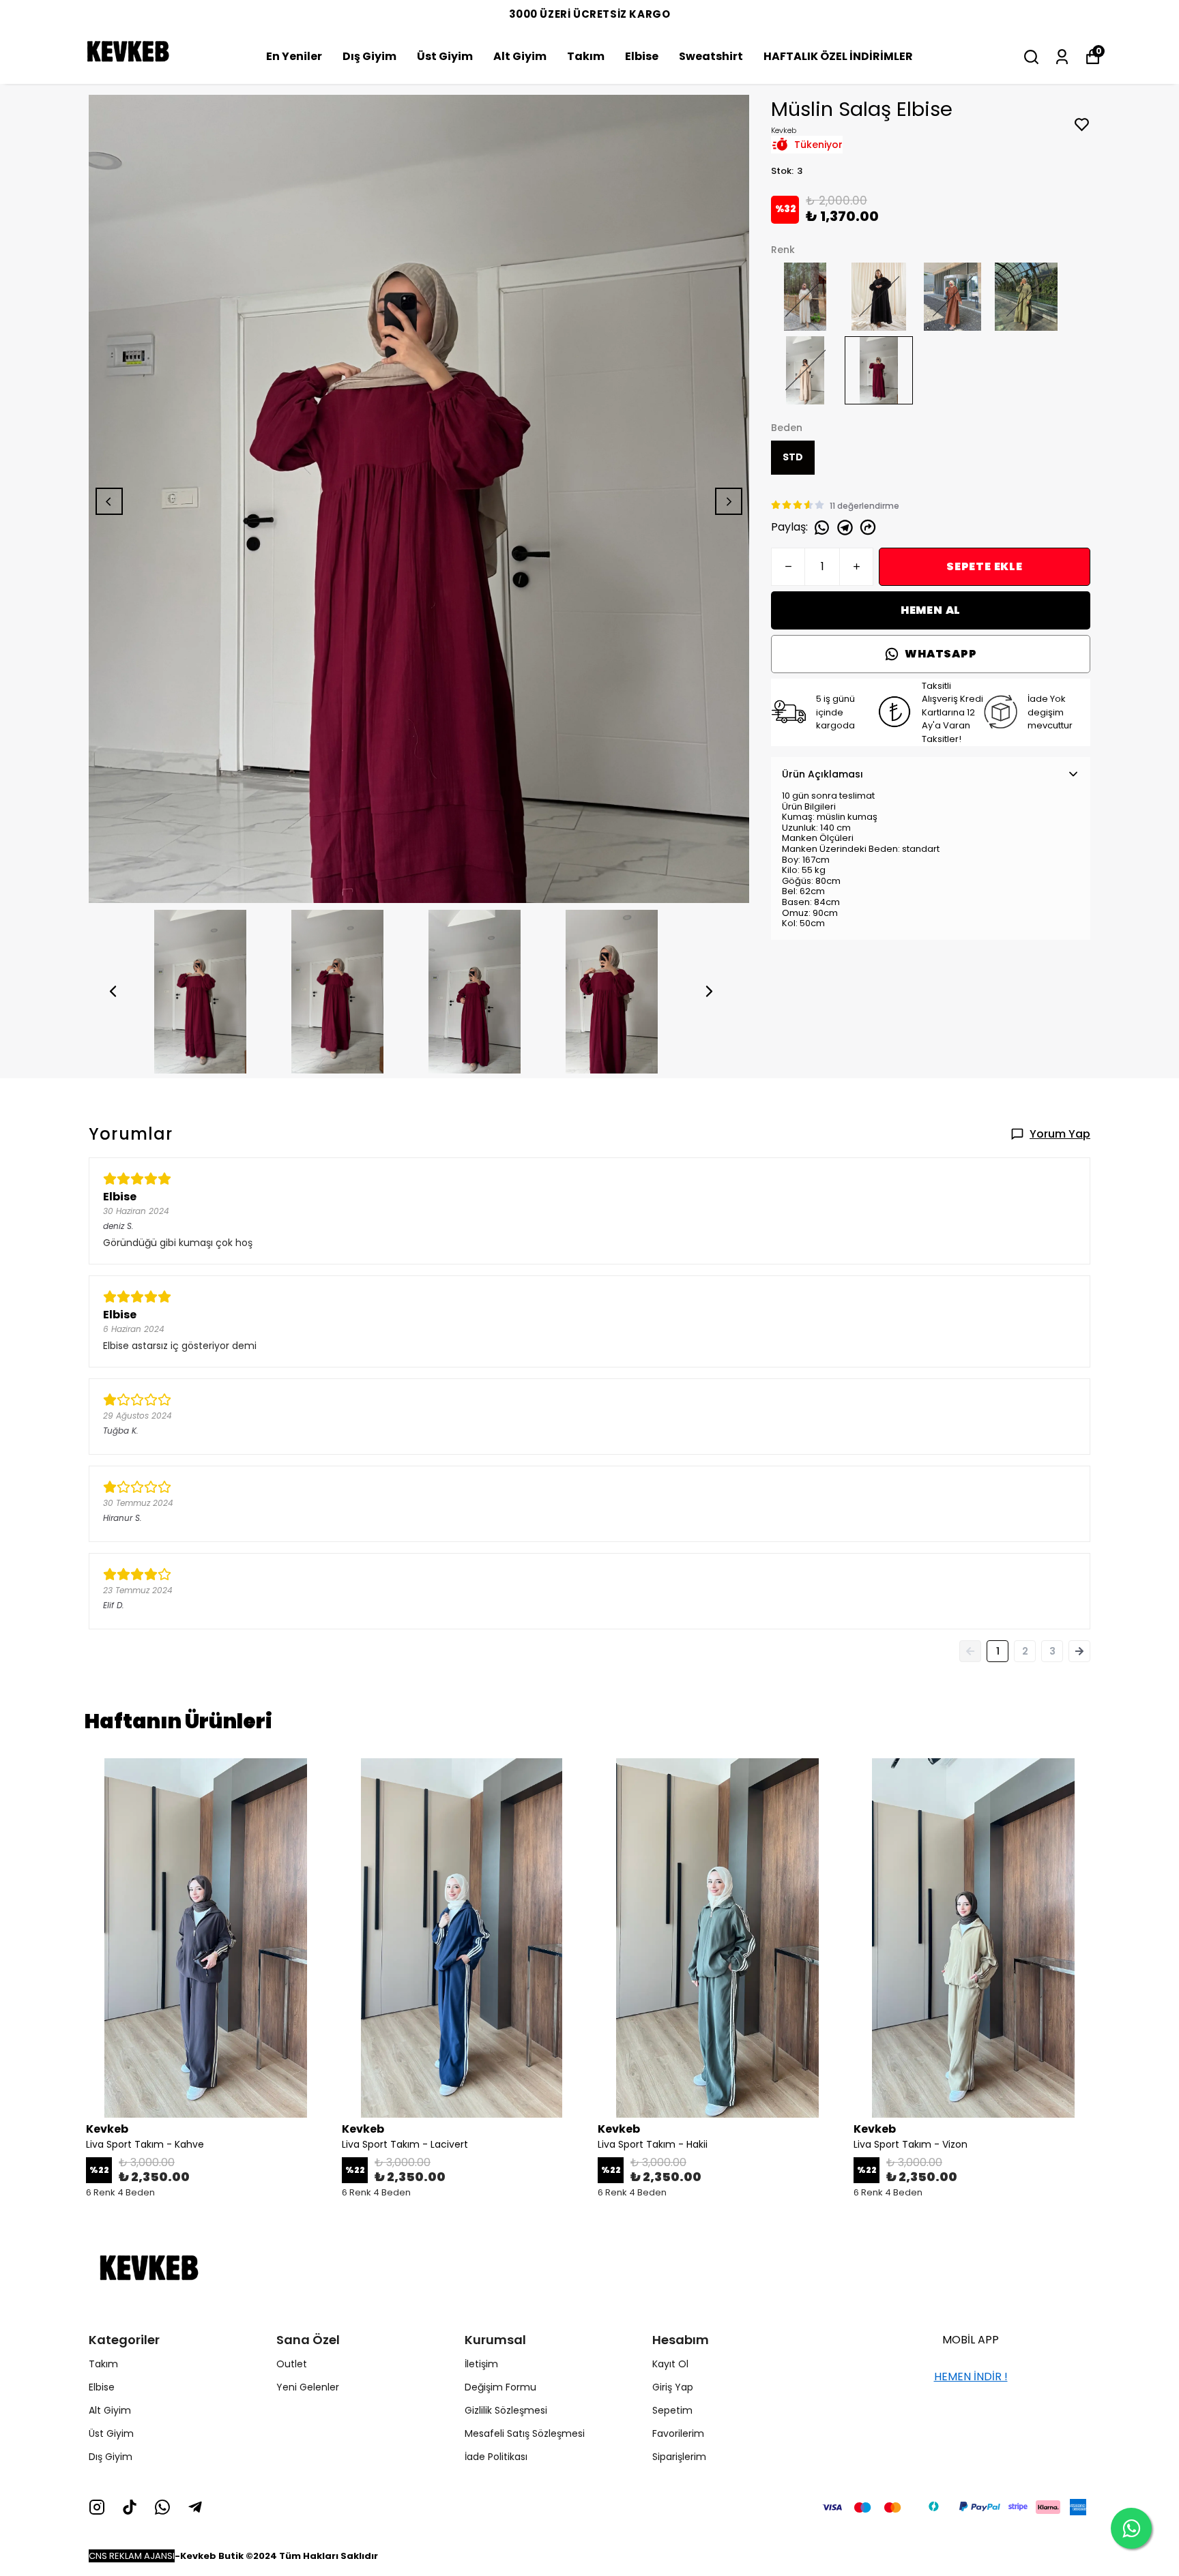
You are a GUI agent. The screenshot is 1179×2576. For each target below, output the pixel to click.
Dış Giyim (369, 56)
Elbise (642, 56)
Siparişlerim (679, 2457)
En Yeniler (294, 56)
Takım (586, 56)
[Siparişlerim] (1062, 57)
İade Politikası (496, 2457)
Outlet (292, 2364)
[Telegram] (195, 2507)
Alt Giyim (520, 56)
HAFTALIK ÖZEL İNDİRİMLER (838, 56)
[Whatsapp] (162, 2507)
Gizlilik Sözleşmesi (506, 2410)
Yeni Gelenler (308, 2387)
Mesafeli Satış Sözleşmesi (525, 2433)
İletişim (481, 2364)
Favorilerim (678, 2433)
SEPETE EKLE (985, 566)
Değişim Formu (500, 2387)
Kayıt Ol (670, 2364)
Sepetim (672, 2410)
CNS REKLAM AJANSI (132, 2556)
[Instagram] (97, 2507)
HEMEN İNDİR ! (971, 2377)
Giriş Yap (673, 2387)
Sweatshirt (711, 56)
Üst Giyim (445, 56)
